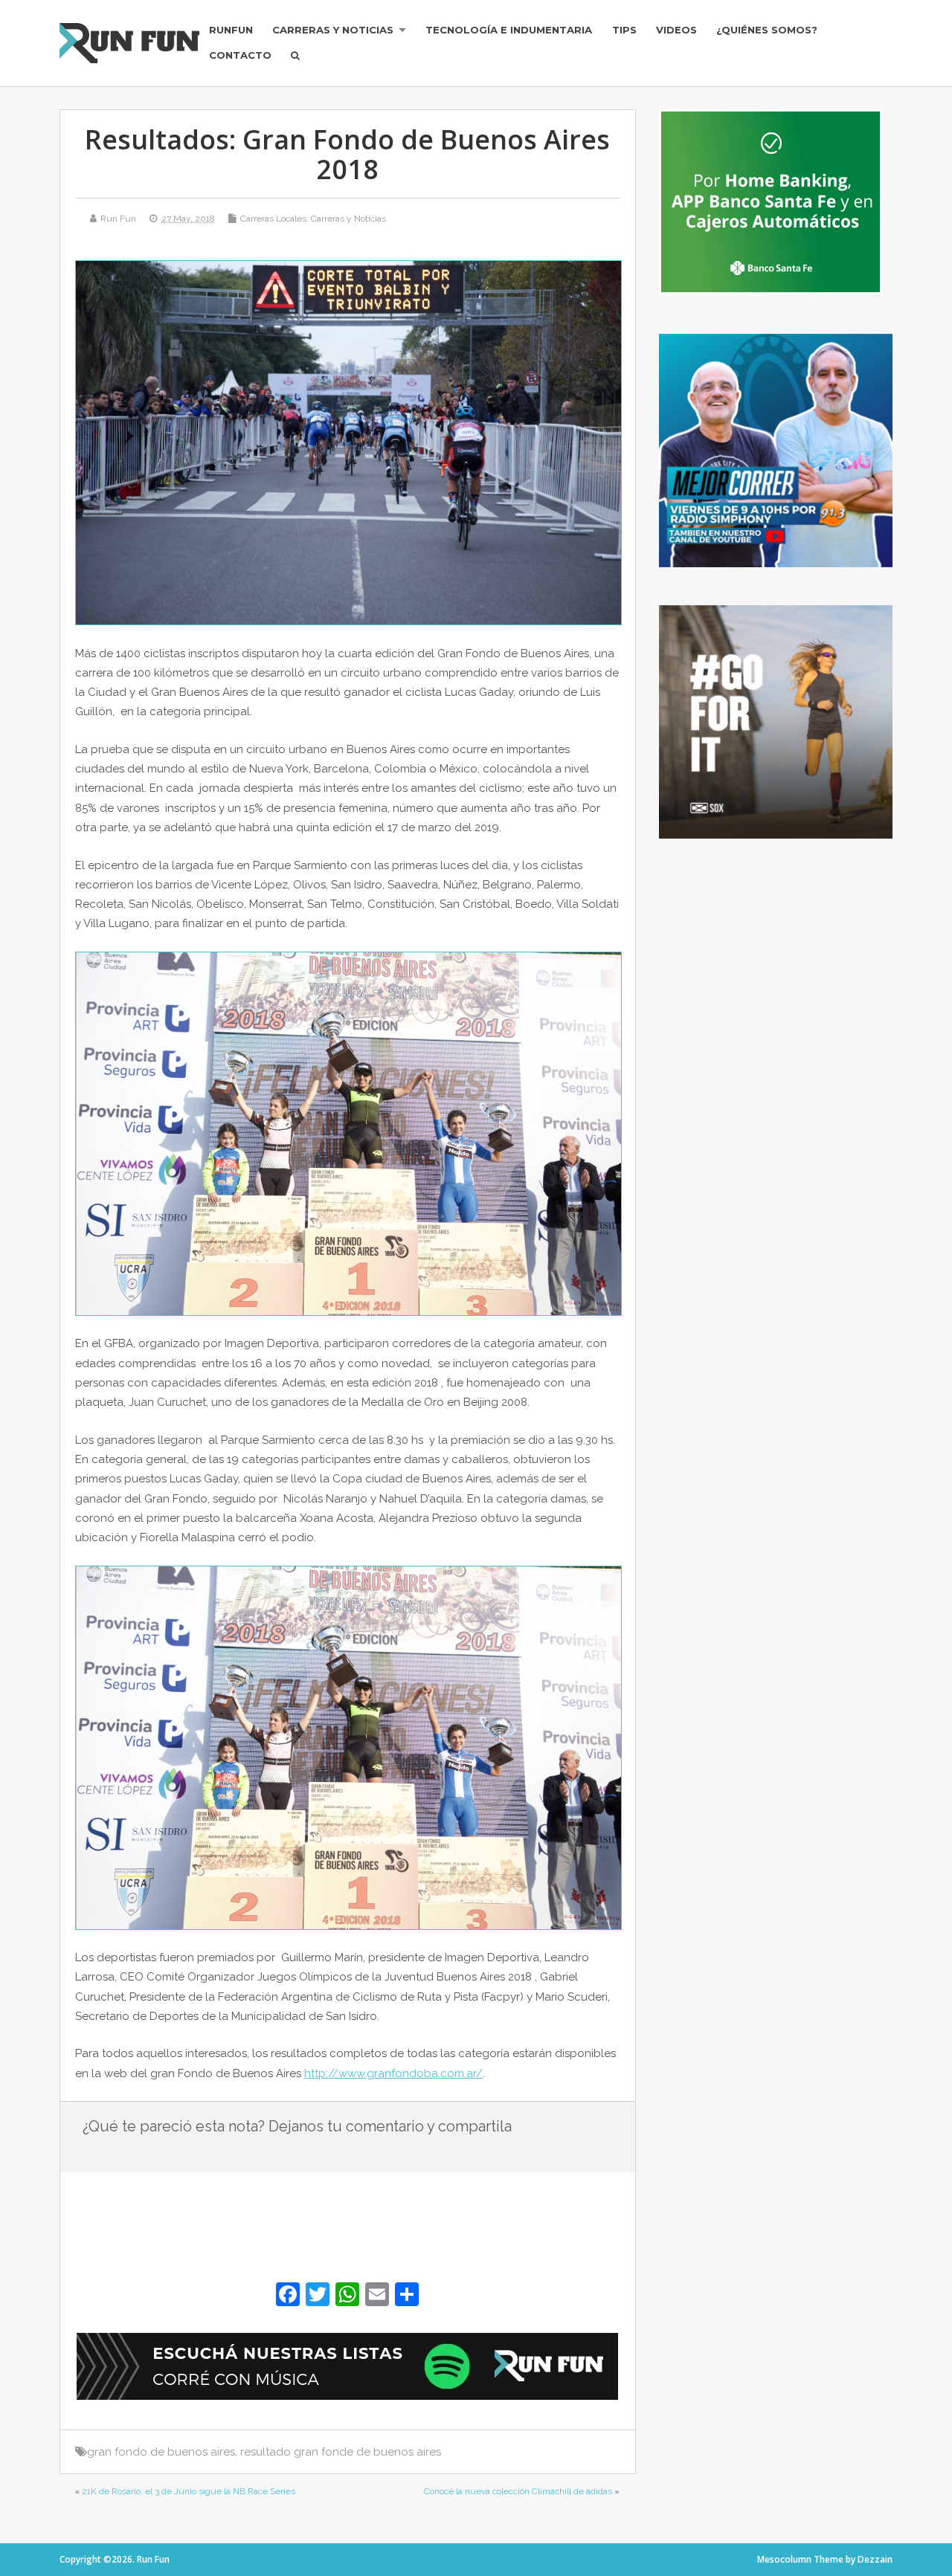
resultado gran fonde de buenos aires (341, 2452)
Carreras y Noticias (333, 30)
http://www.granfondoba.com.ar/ (393, 2073)
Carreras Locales (273, 219)
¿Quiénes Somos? (767, 30)
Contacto (240, 55)
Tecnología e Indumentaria (509, 30)
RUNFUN (231, 30)
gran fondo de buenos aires (161, 2452)
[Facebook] (288, 2296)
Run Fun (118, 219)
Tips (624, 30)
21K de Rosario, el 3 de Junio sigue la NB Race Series (189, 2491)
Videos (676, 30)
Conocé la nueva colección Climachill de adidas (518, 2491)
